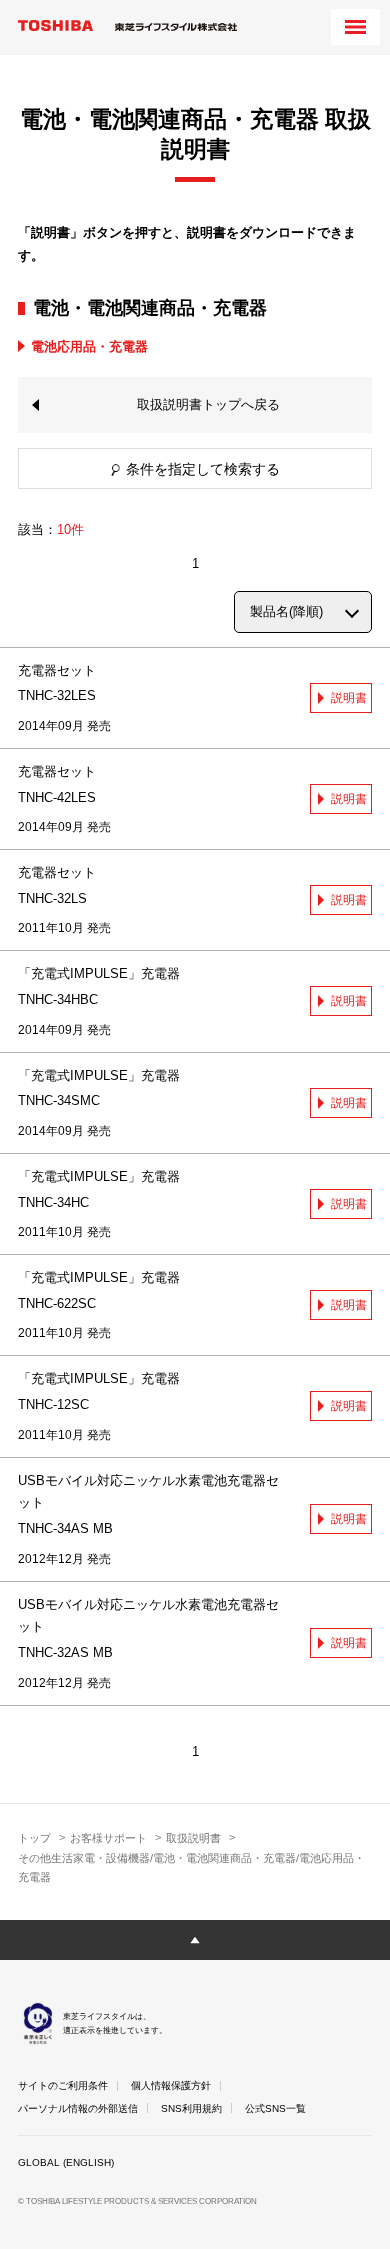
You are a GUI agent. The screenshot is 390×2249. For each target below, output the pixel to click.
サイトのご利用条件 (63, 2085)
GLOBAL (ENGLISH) (66, 2162)
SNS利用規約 (191, 2108)
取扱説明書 (193, 1838)
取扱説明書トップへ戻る (208, 404)
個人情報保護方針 (171, 2085)
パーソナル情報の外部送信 (78, 2108)
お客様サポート (108, 1838)
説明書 (349, 698)
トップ (34, 1838)
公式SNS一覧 (275, 2108)
